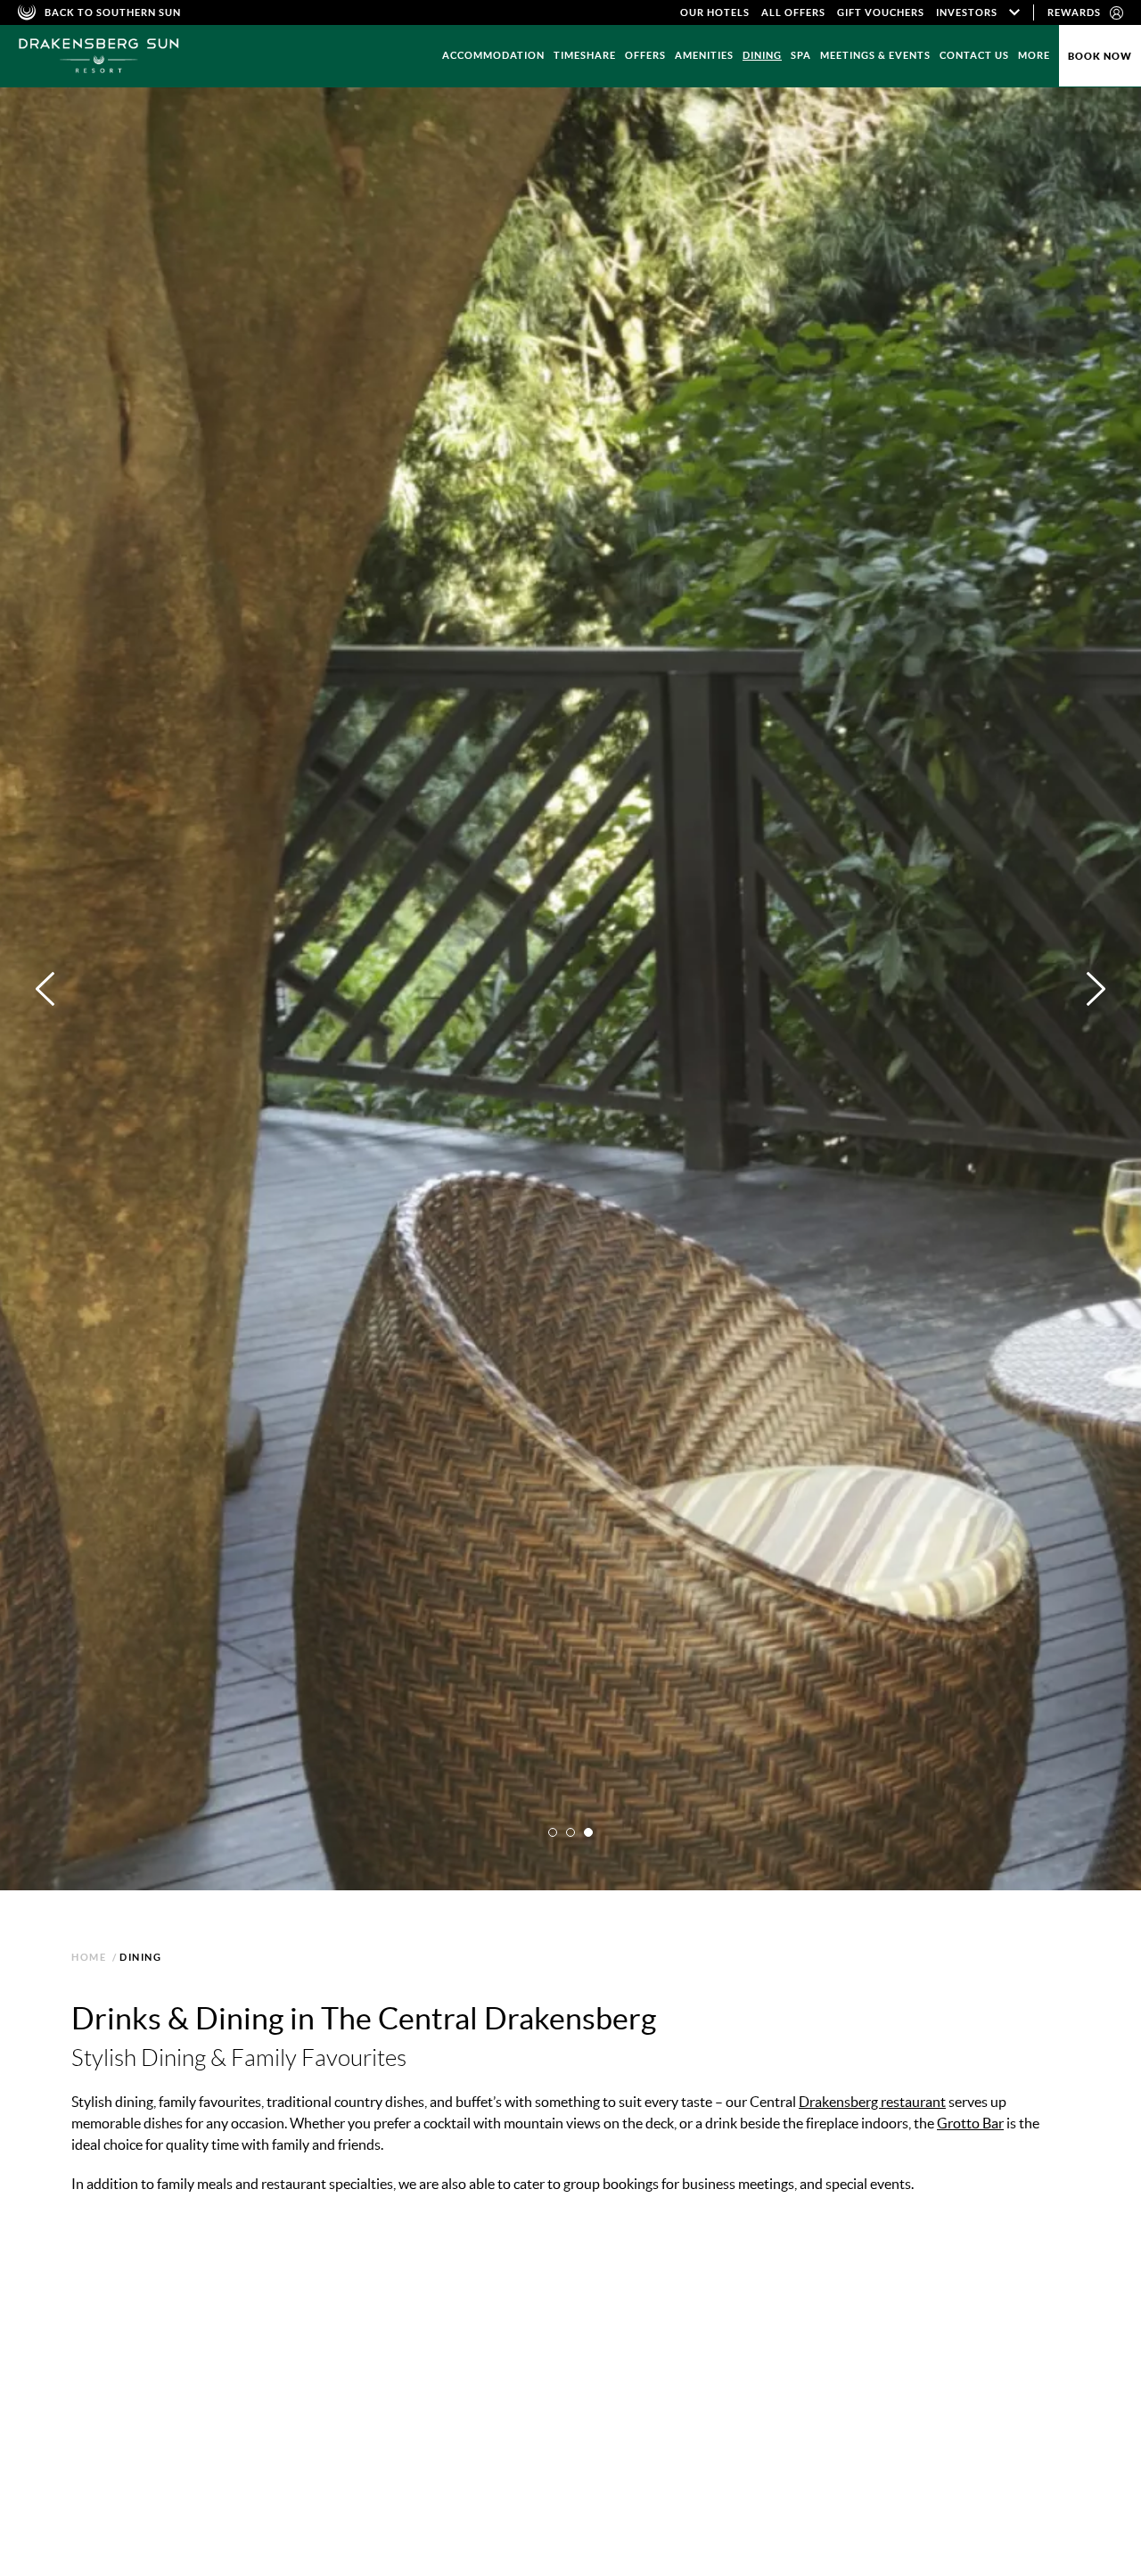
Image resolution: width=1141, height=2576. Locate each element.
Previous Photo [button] (45, 989)
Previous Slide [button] (557, 2503)
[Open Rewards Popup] (1116, 12)
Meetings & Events (875, 55)
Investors (967, 12)
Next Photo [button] (1096, 989)
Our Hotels (715, 12)
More (1034, 55)
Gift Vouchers (881, 12)
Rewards (1074, 12)
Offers (645, 55)
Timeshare (585, 55)
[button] (553, 1832)
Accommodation (493, 55)
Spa (801, 55)
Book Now (1100, 56)
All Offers (793, 12)
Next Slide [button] (1034, 2503)
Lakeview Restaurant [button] (142, 2367)
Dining (762, 55)
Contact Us (974, 55)
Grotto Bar (970, 2123)
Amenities (704, 55)
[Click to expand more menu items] (1014, 12)
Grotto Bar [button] (269, 2367)
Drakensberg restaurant (872, 2102)
